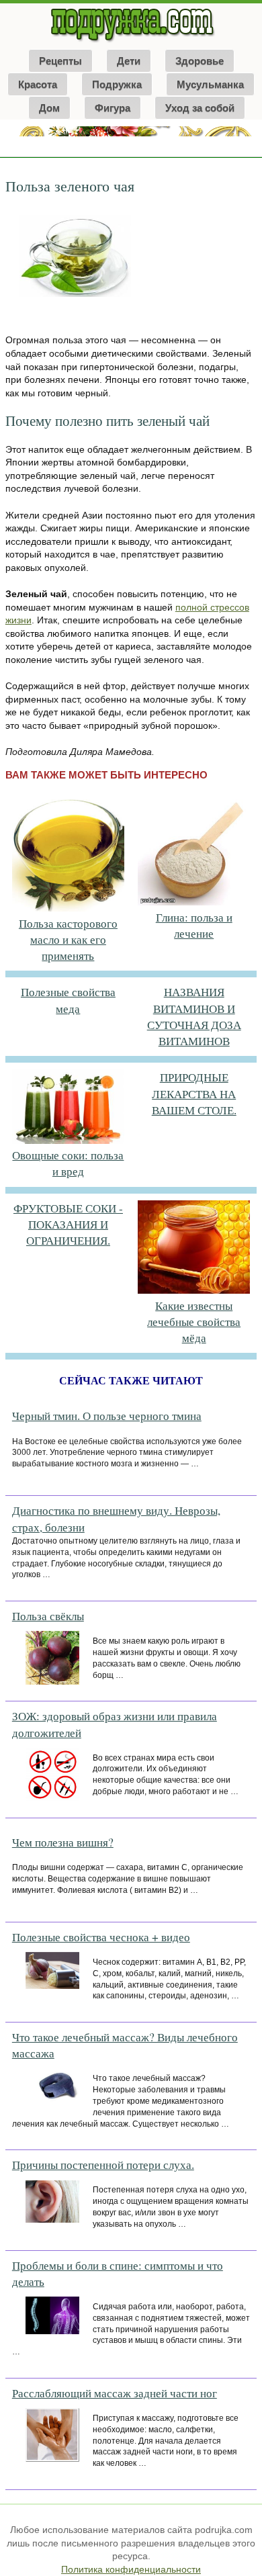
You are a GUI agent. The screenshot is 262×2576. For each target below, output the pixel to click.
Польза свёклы (48, 1616)
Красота (38, 84)
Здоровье (200, 61)
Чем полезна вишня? (63, 1842)
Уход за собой (200, 108)
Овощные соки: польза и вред (68, 1163)
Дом (49, 108)
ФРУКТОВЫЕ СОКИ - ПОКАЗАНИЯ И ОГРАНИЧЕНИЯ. (68, 1225)
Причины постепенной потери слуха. (103, 2165)
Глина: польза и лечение (194, 925)
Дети (129, 61)
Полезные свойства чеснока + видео (101, 1937)
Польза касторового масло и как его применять (68, 940)
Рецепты (60, 61)
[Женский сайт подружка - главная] (131, 42)
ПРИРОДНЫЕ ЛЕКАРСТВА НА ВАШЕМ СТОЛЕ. (194, 1094)
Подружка (117, 84)
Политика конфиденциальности (131, 2569)
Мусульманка (210, 84)
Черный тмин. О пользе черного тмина (107, 1416)
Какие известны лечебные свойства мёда (194, 1322)
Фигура (113, 108)
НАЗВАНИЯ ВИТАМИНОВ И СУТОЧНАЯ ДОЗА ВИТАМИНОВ (194, 1016)
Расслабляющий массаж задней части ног (115, 2393)
